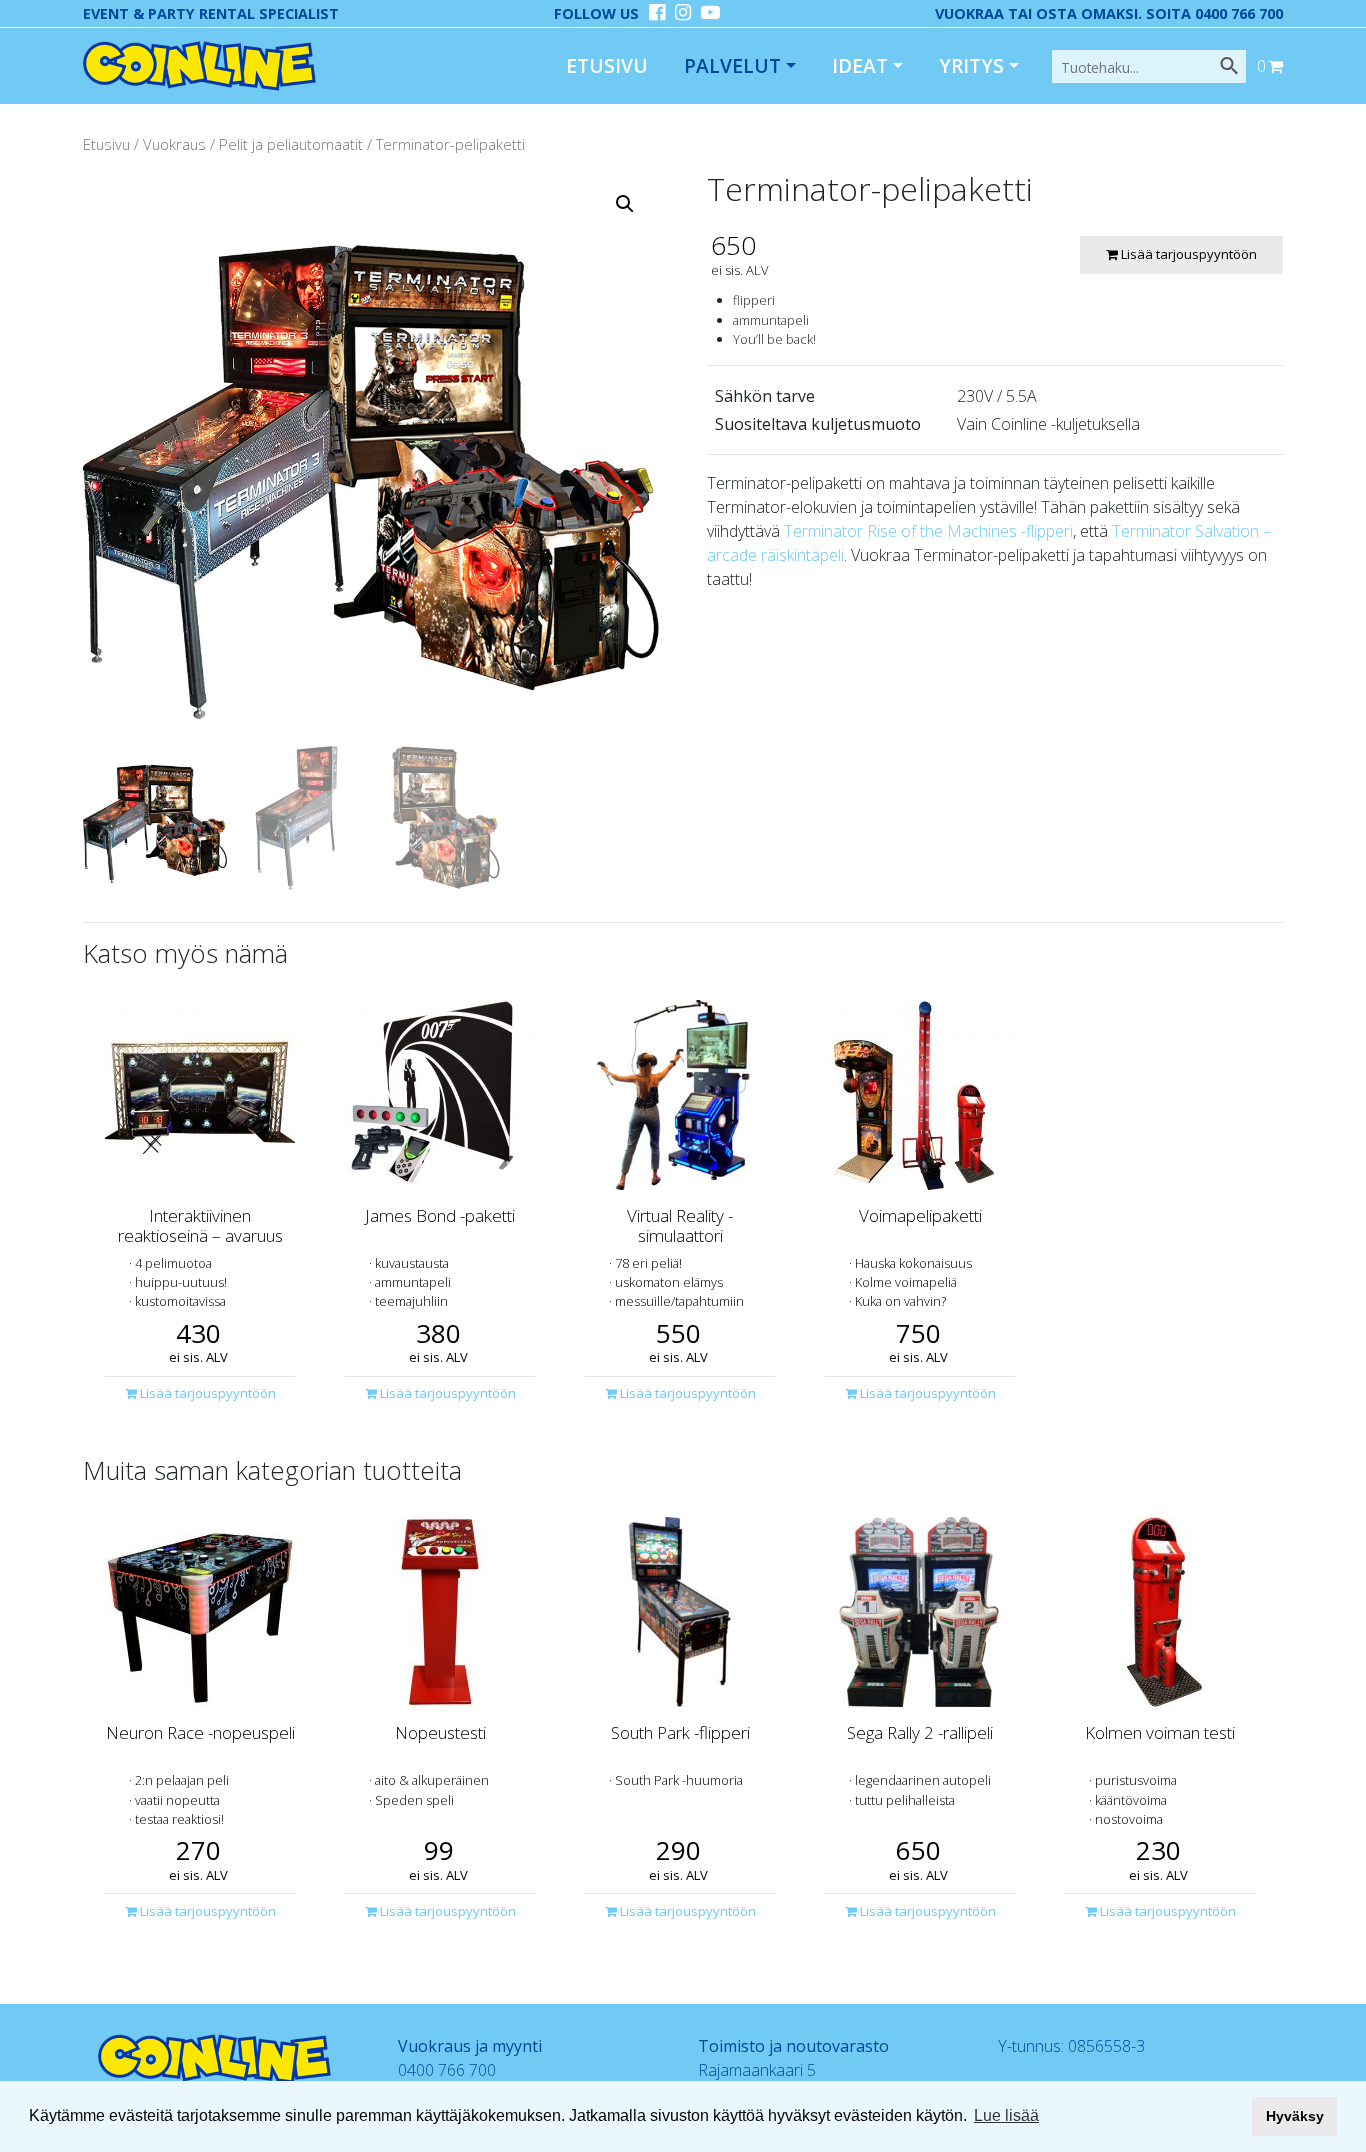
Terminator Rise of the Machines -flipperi (928, 531)
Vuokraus (174, 144)
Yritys (971, 65)
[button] (625, 204)
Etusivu (607, 65)
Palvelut (732, 65)
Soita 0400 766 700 (1214, 13)
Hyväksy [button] (1295, 2116)
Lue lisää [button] (1006, 2115)
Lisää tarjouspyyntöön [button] (206, 1393)
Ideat (860, 65)
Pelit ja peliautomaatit (291, 144)
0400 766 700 (447, 2070)
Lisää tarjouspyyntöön (1187, 254)
